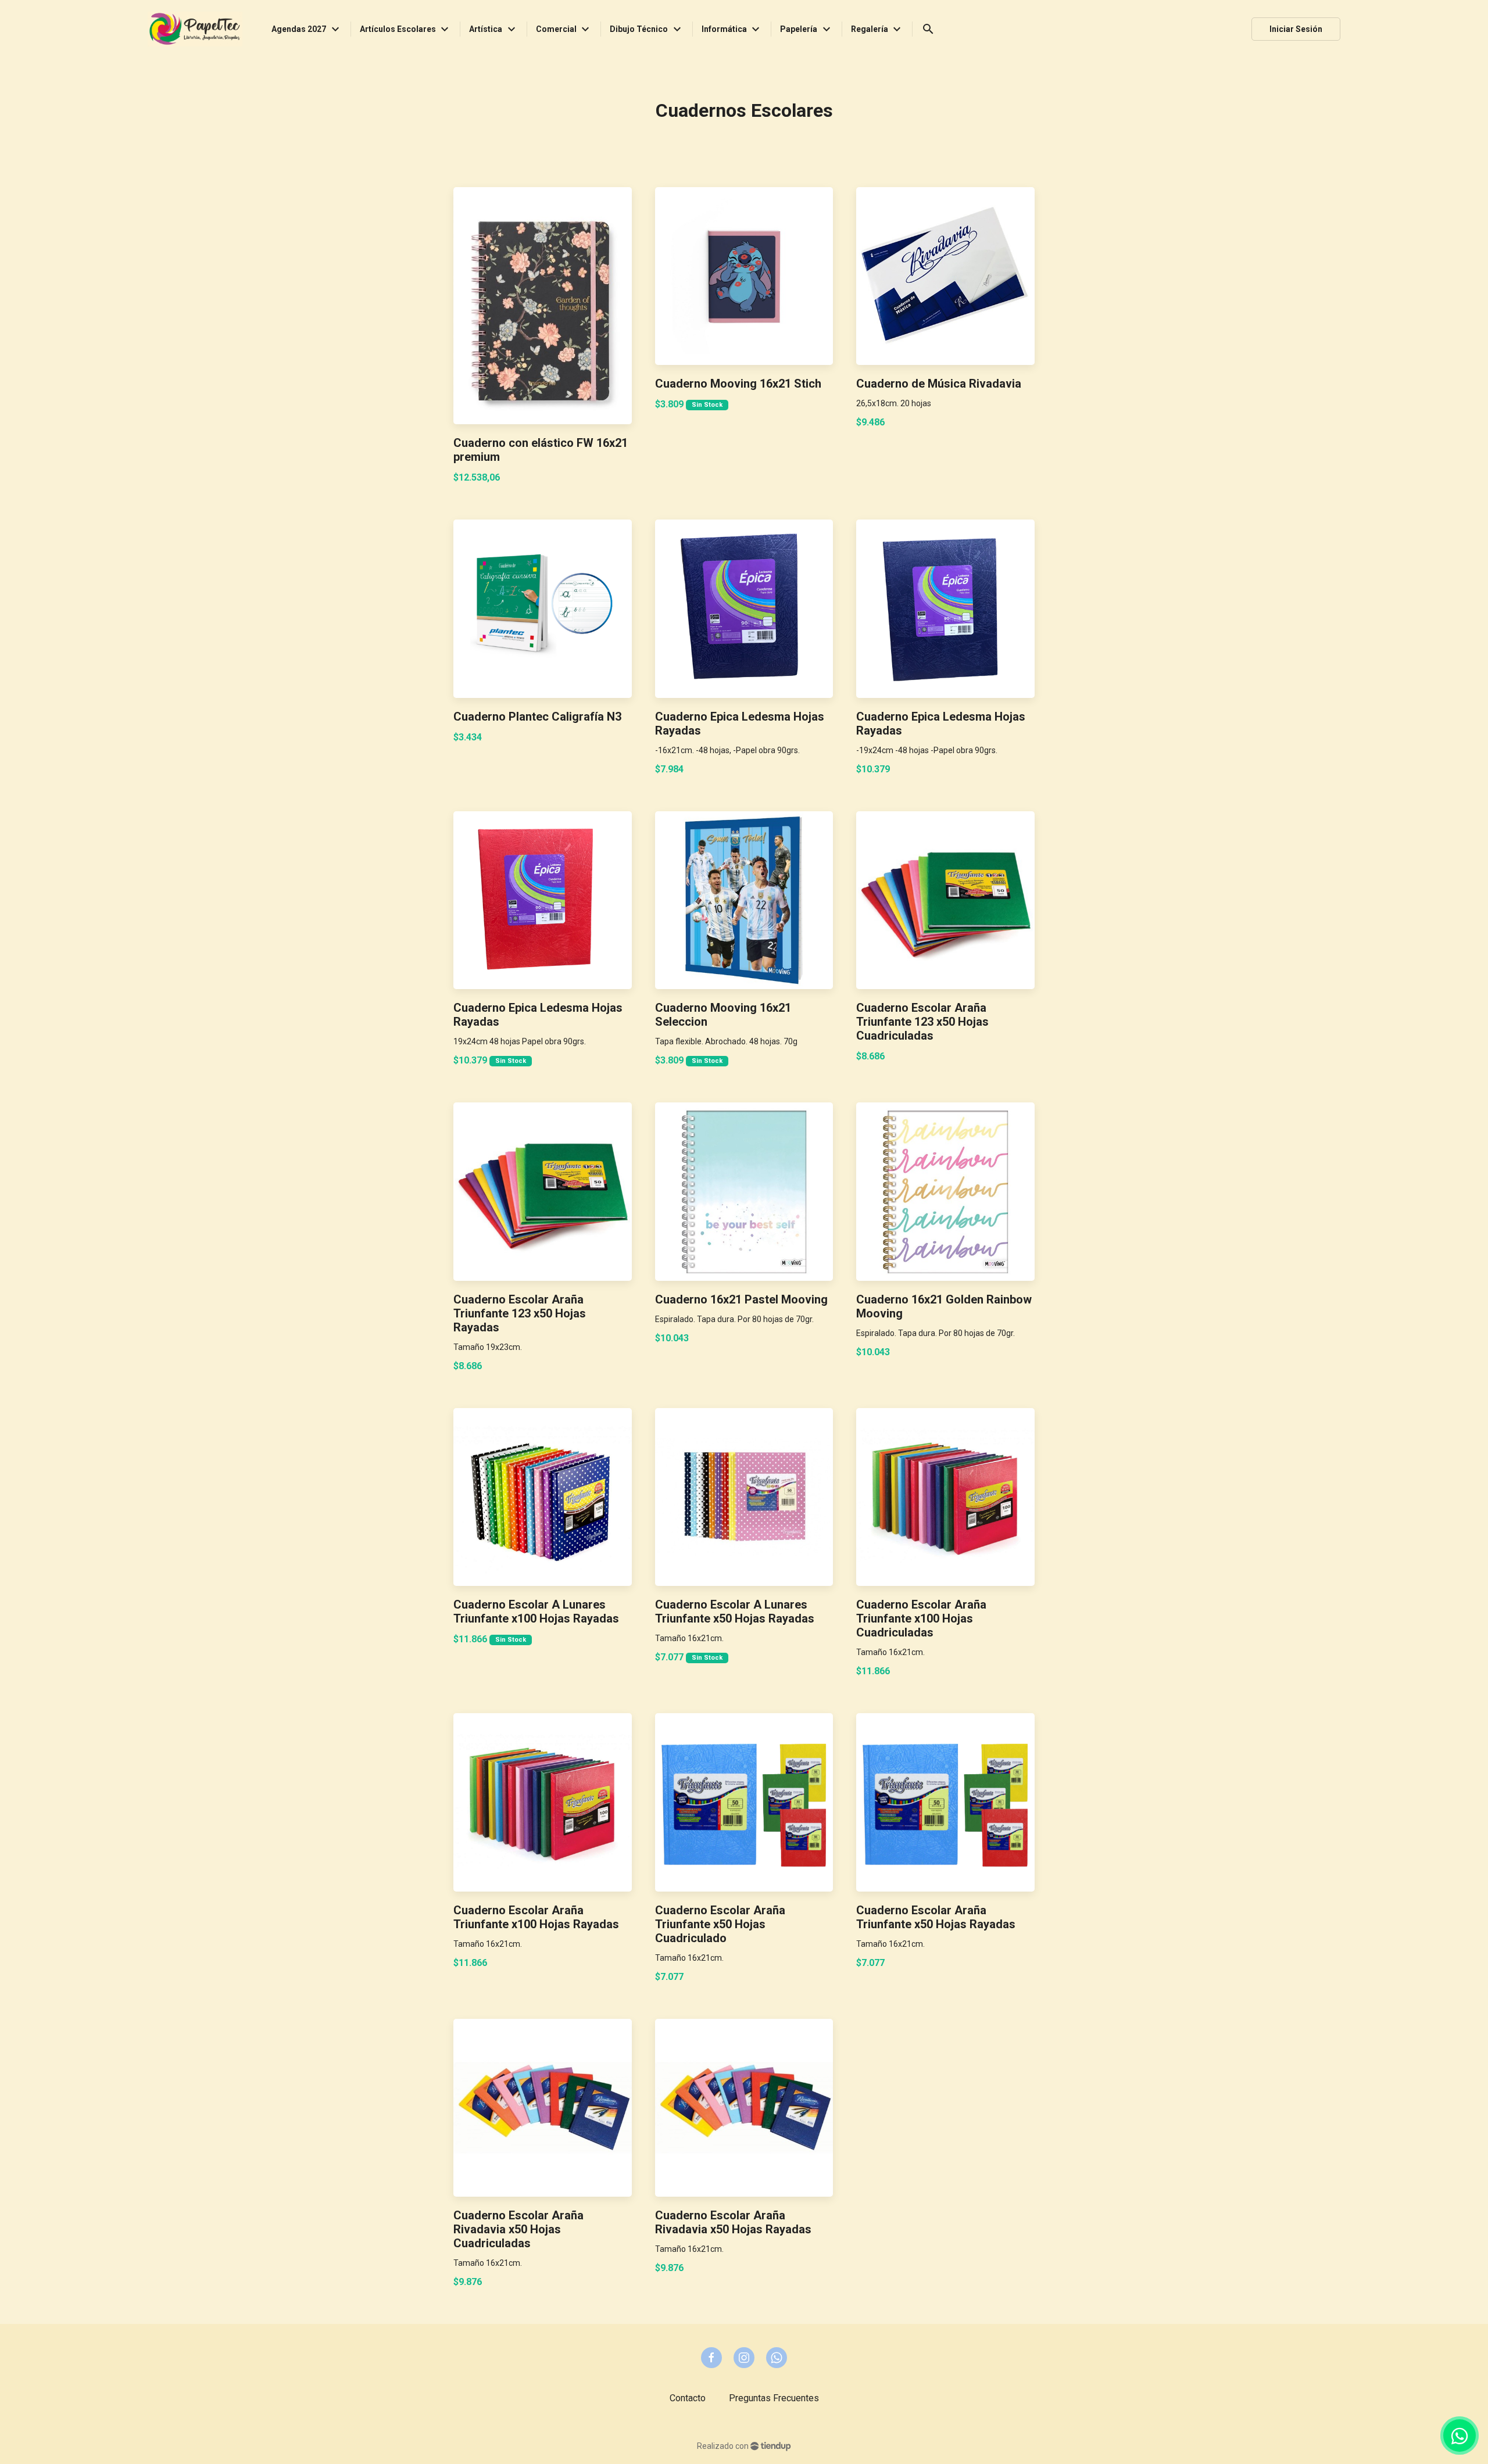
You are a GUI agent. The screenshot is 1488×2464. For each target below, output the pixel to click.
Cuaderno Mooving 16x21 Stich (738, 384)
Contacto (688, 2398)
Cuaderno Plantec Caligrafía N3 (537, 717)
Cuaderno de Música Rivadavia (939, 384)
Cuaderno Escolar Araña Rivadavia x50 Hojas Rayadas (733, 2222)
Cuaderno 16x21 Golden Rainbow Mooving (944, 1306)
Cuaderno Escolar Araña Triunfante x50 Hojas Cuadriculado (720, 1924)
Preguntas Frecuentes (774, 2398)
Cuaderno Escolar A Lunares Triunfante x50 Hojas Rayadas (735, 1611)
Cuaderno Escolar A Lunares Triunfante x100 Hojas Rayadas (536, 1611)
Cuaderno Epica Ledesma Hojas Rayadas (740, 724)
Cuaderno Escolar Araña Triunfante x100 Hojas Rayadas (536, 1917)
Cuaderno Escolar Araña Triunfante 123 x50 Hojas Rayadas (520, 1313)
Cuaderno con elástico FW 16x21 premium (541, 450)
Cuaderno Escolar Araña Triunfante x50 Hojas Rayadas (936, 1917)
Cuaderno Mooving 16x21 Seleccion (723, 1015)
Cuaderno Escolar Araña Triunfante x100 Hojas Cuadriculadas (921, 1618)
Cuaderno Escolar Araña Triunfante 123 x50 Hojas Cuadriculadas (922, 1022)
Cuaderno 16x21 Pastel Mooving (741, 1299)
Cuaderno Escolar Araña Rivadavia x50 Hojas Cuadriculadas (518, 2229)
